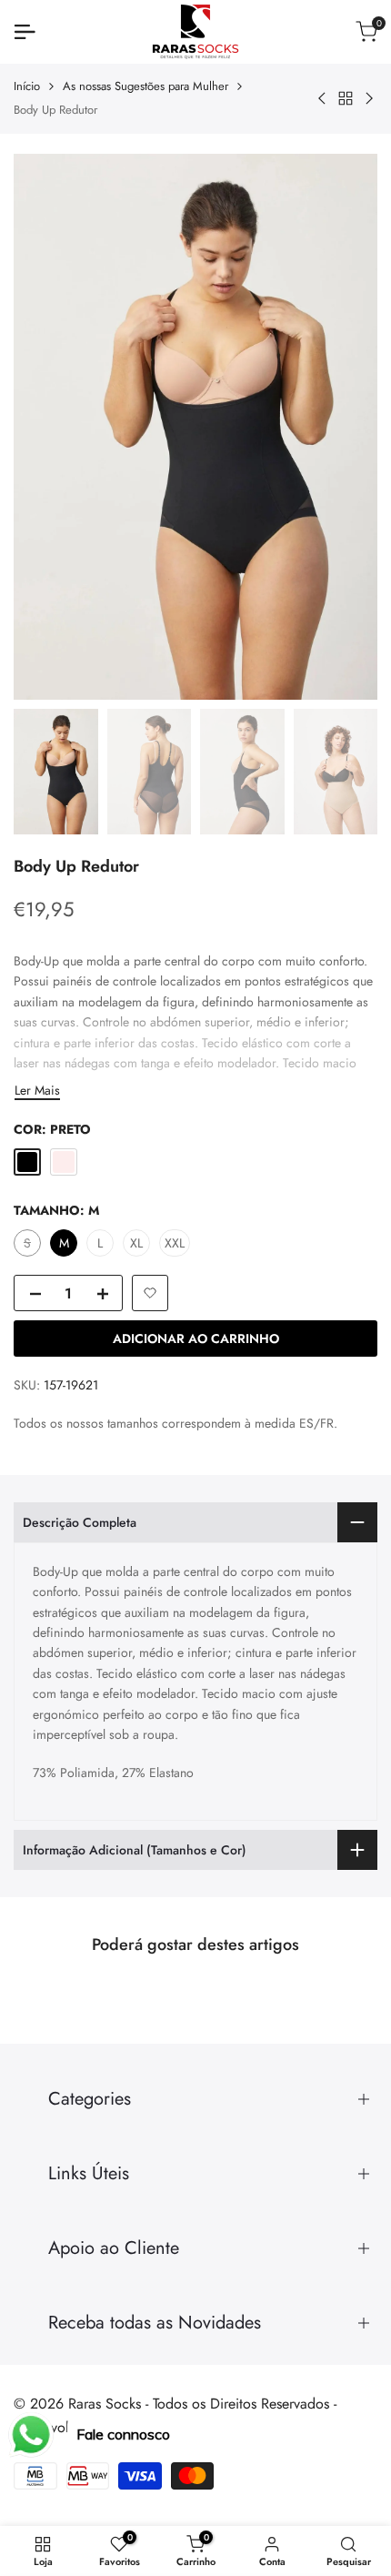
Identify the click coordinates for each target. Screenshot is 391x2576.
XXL (175, 1243)
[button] (150, 1293)
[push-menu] (25, 32)
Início (27, 86)
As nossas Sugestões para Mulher (145, 86)
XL (136, 1243)
